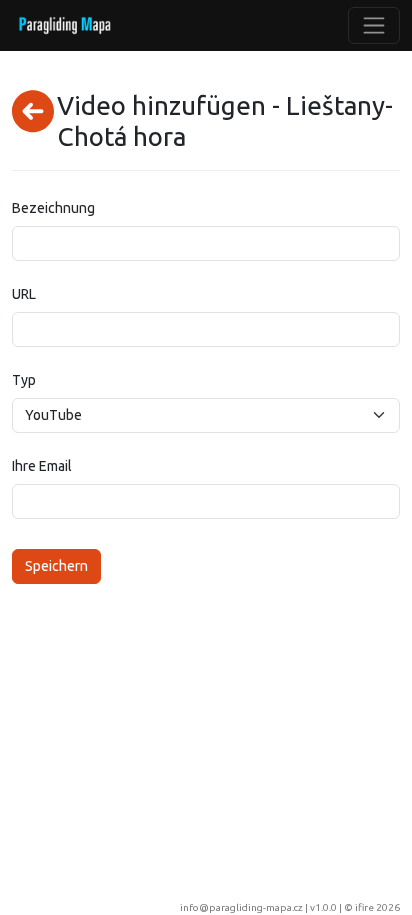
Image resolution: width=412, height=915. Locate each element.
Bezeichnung (53, 208)
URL (24, 294)
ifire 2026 (377, 907)
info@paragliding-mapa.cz (241, 907)
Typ (24, 380)
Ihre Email (42, 466)
